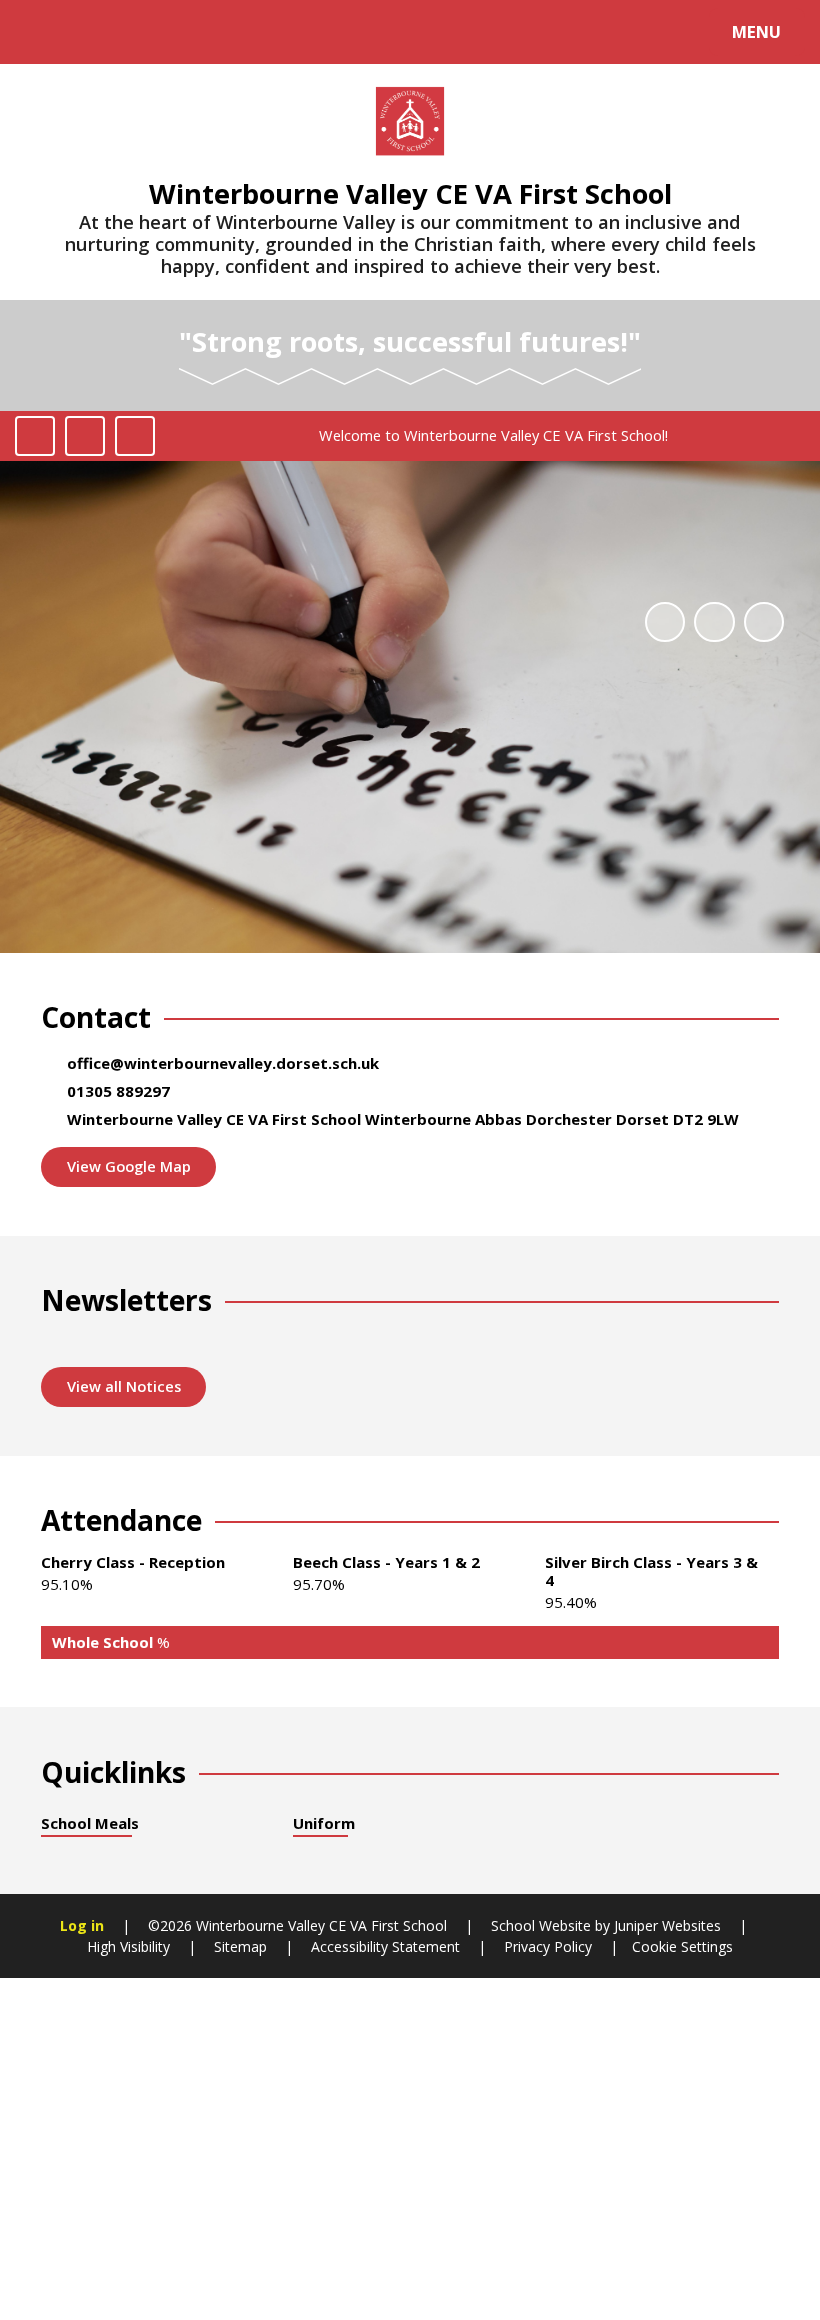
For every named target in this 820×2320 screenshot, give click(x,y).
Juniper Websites (665, 1925)
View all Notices (124, 1386)
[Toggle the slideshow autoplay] (665, 622)
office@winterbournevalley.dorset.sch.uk (223, 1063)
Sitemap (240, 1946)
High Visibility (128, 1946)
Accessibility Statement (385, 1946)
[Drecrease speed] (85, 436)
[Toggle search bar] (42, 32)
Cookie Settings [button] (682, 1946)
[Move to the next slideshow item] (764, 622)
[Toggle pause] (35, 436)
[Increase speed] (135, 436)
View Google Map (129, 1166)
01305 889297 (118, 1091)
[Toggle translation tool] (97, 32)
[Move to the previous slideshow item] (714, 622)
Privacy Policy (548, 1946)
